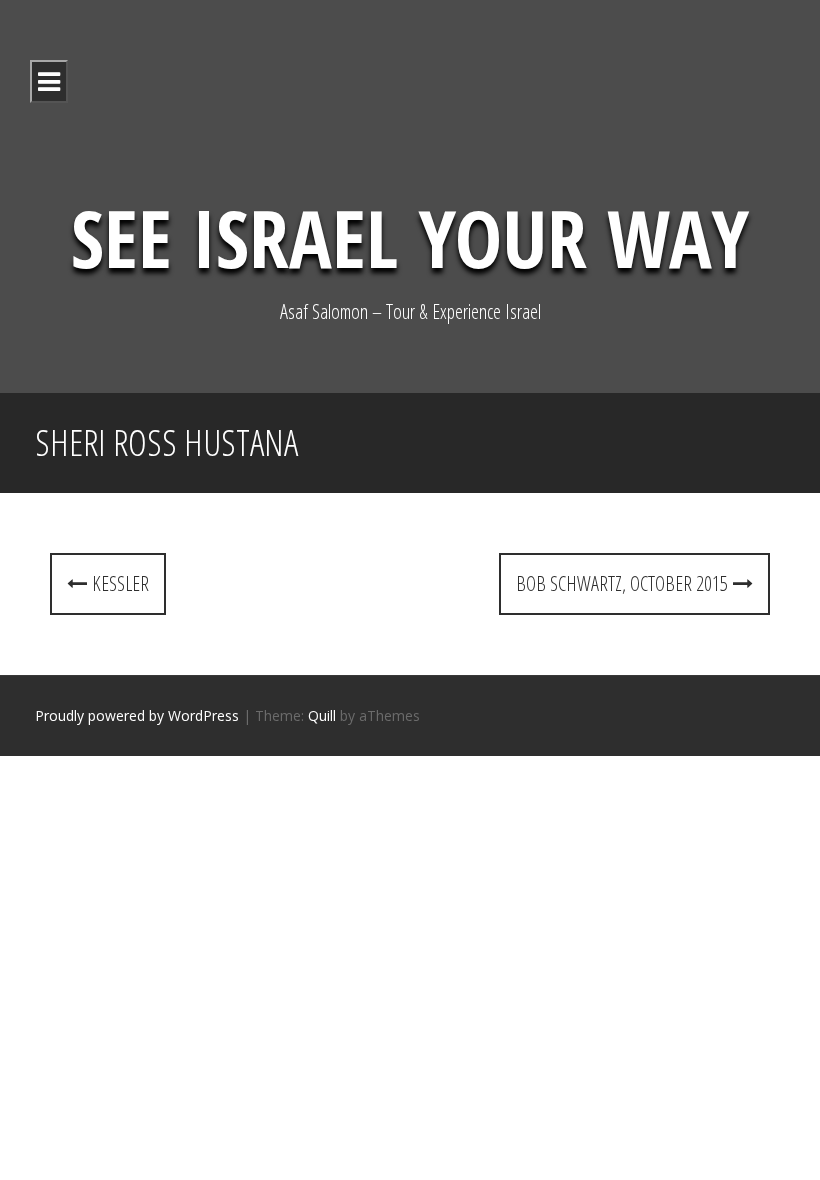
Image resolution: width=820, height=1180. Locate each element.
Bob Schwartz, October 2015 (624, 583)
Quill (322, 715)
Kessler (118, 583)
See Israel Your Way (410, 236)
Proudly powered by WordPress (137, 715)
